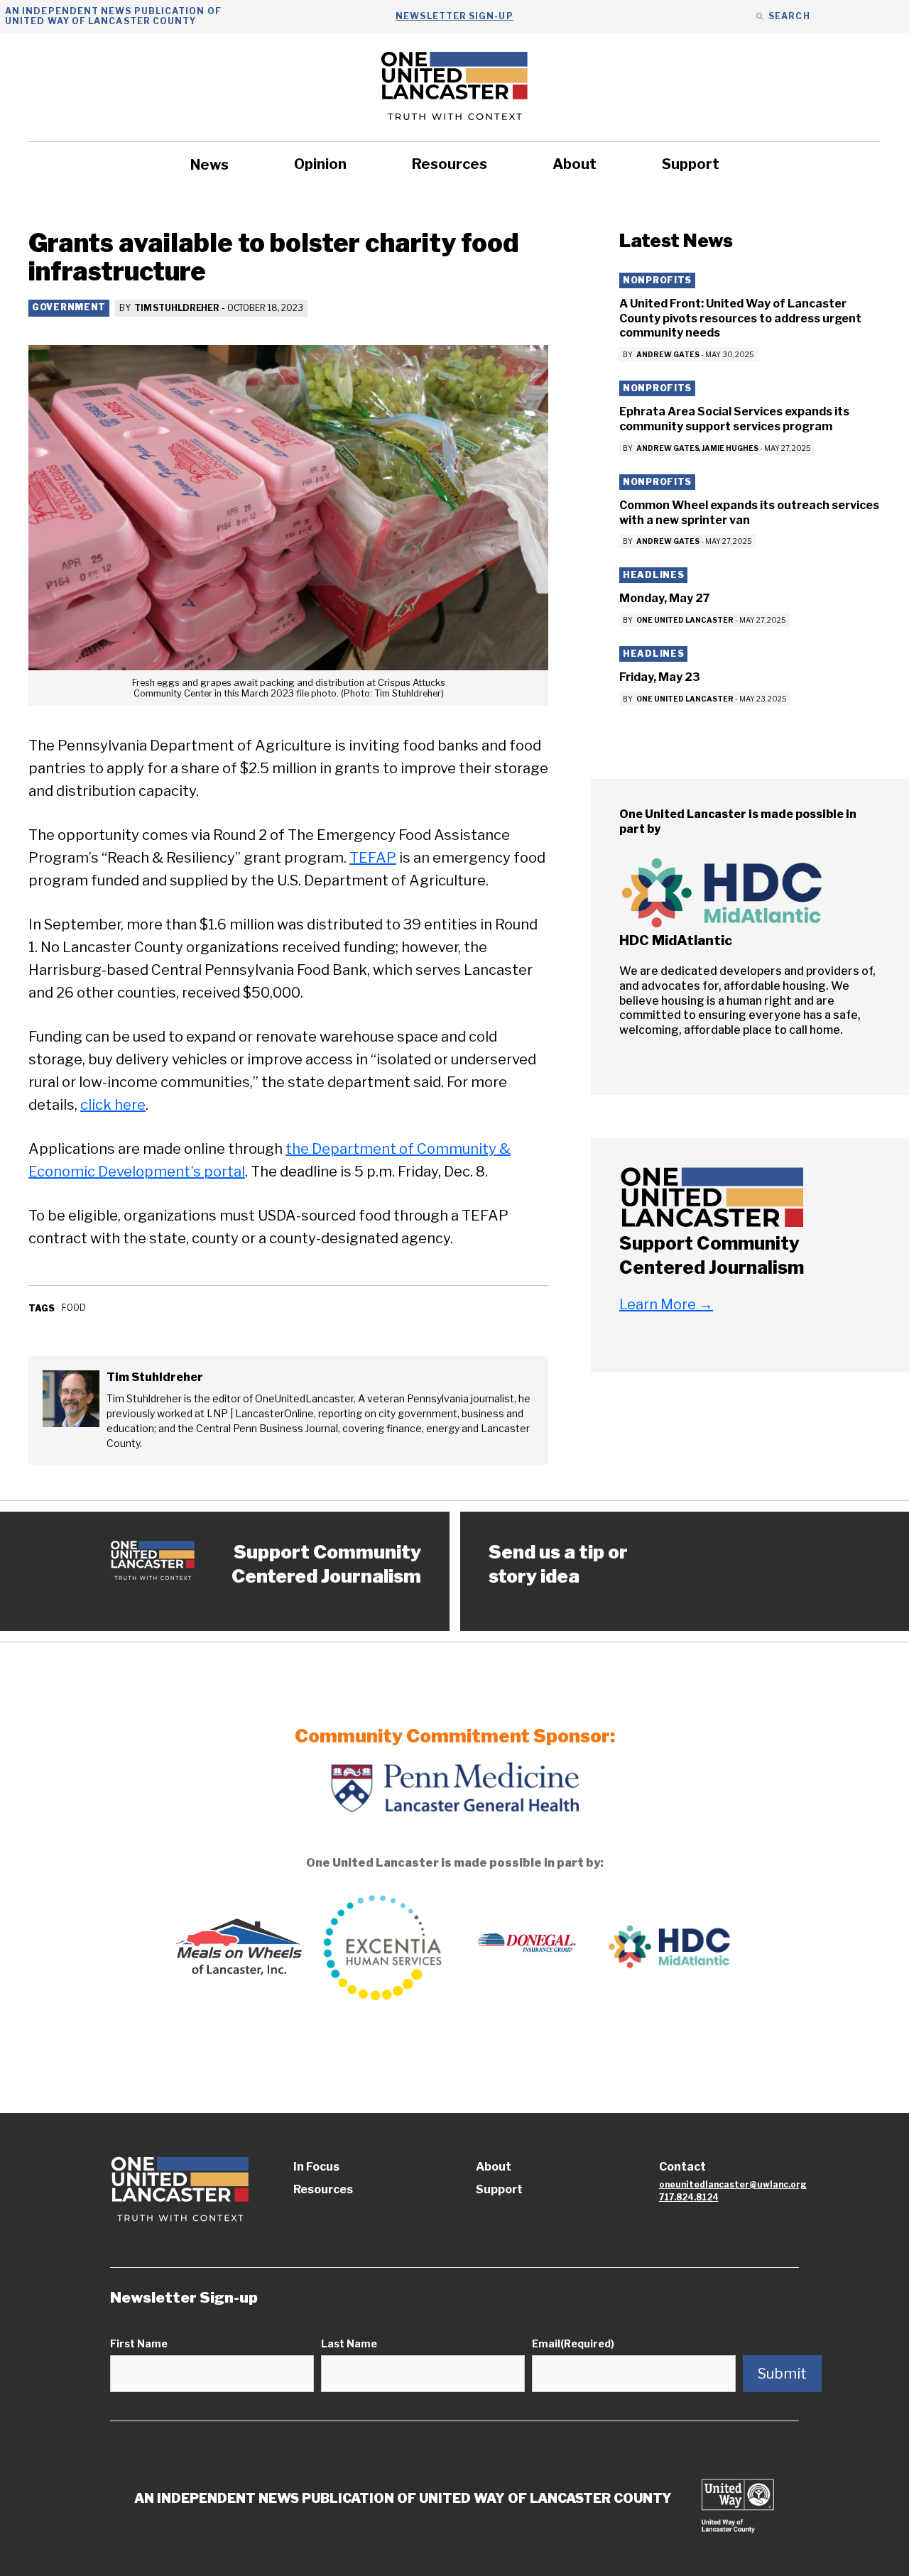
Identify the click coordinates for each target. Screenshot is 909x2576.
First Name (139, 2343)
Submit (782, 2374)
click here (113, 1105)
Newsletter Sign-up (454, 16)
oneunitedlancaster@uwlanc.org (733, 2184)
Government (69, 307)
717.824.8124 (689, 2197)
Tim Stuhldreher (177, 308)
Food (74, 1308)
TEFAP (373, 858)
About (575, 164)
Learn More (666, 1305)
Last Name (349, 2343)
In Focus (316, 2167)
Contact (682, 2167)
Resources (450, 164)
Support (691, 164)
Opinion (320, 164)
